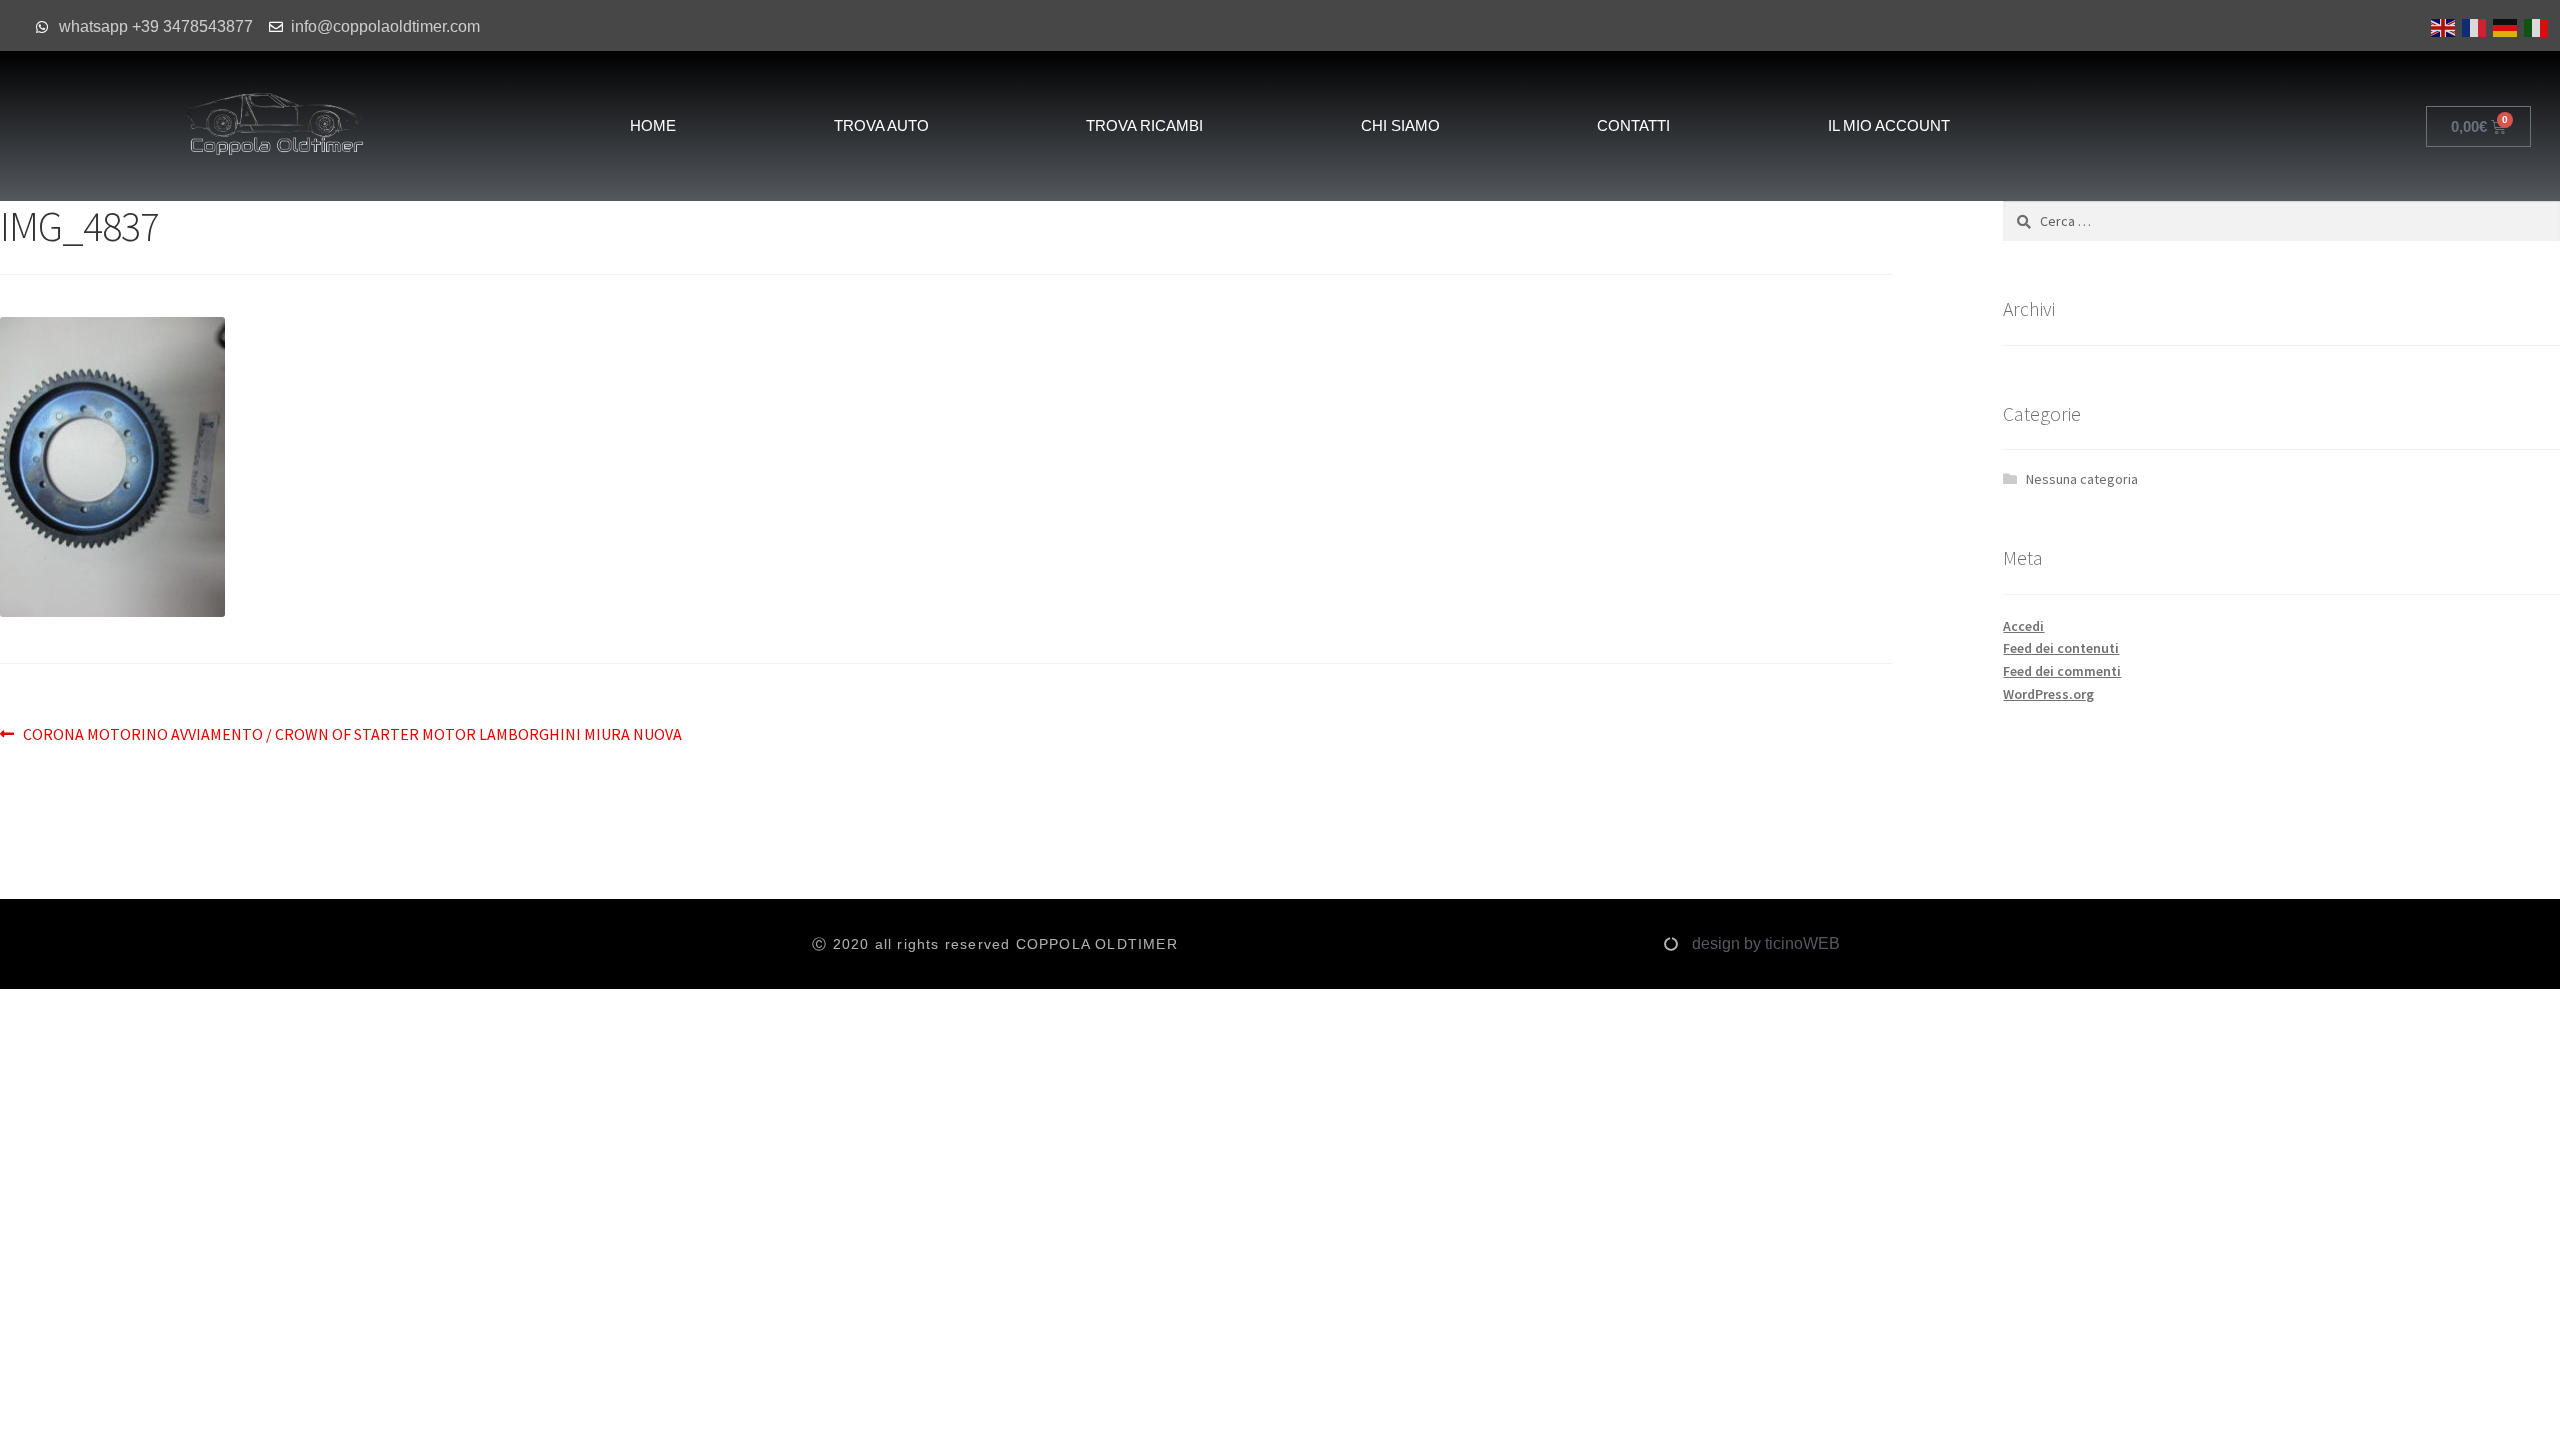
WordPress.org (2048, 694)
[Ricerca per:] (2281, 221)
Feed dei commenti (2062, 671)
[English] (2441, 26)
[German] (2503, 26)
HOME (653, 125)
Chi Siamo (1400, 125)
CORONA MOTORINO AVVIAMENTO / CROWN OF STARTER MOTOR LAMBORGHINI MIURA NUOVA (352, 733)
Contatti (1633, 125)
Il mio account (1889, 125)
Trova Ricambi (1144, 125)
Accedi (2023, 626)
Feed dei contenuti (2061, 648)
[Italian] (2534, 26)
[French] (2472, 26)
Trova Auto (881, 125)
